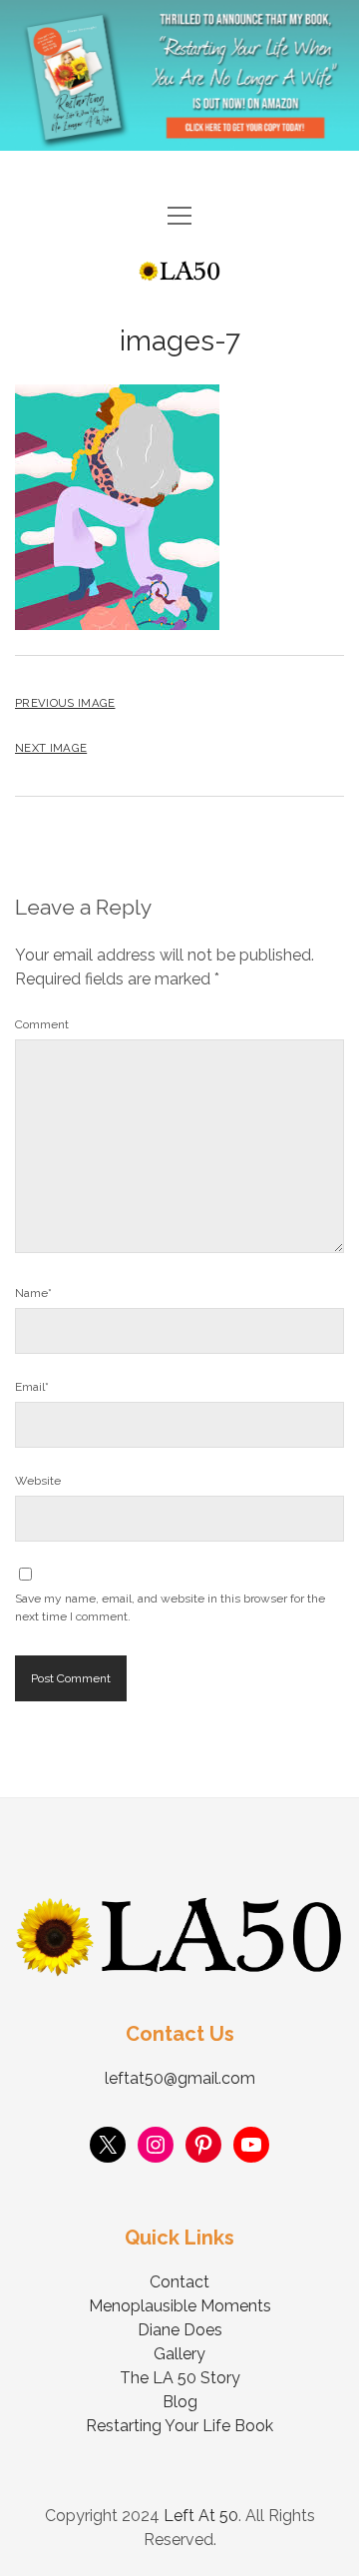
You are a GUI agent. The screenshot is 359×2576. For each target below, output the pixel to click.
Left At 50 (201, 2516)
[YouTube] (251, 2145)
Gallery (179, 2354)
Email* (32, 1387)
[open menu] (179, 217)
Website (38, 1481)
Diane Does (180, 2330)
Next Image (51, 748)
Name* (33, 1293)
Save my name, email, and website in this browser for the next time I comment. (170, 1608)
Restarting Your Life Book (179, 2426)
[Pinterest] (203, 2145)
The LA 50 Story (180, 2378)
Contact (179, 2282)
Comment (42, 1024)
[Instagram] (156, 2145)
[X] (108, 2145)
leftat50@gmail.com (180, 2078)
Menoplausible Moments (180, 2306)
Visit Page (179, 75)
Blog (180, 2402)
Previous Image (65, 703)
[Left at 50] (179, 272)
